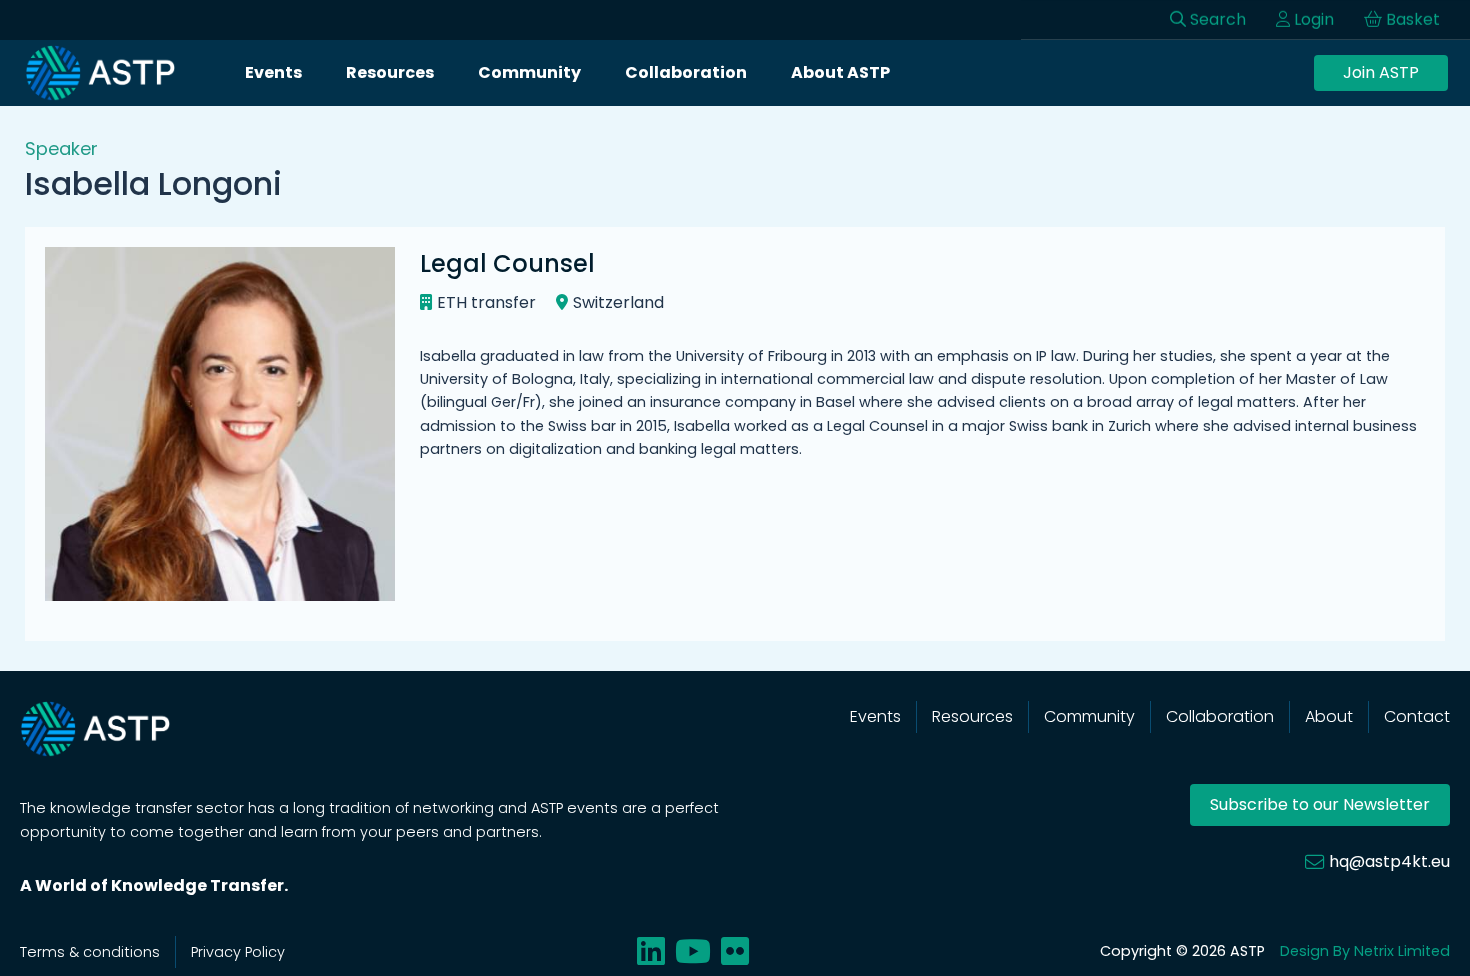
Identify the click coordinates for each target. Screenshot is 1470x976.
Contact (1417, 716)
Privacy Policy (238, 952)
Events (273, 72)
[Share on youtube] (693, 951)
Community (529, 72)
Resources (390, 72)
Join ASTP (1381, 72)
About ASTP (840, 72)
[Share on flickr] (735, 951)
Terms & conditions (90, 952)
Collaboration (686, 72)
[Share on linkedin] (651, 951)
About (1329, 716)
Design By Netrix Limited (1365, 951)
